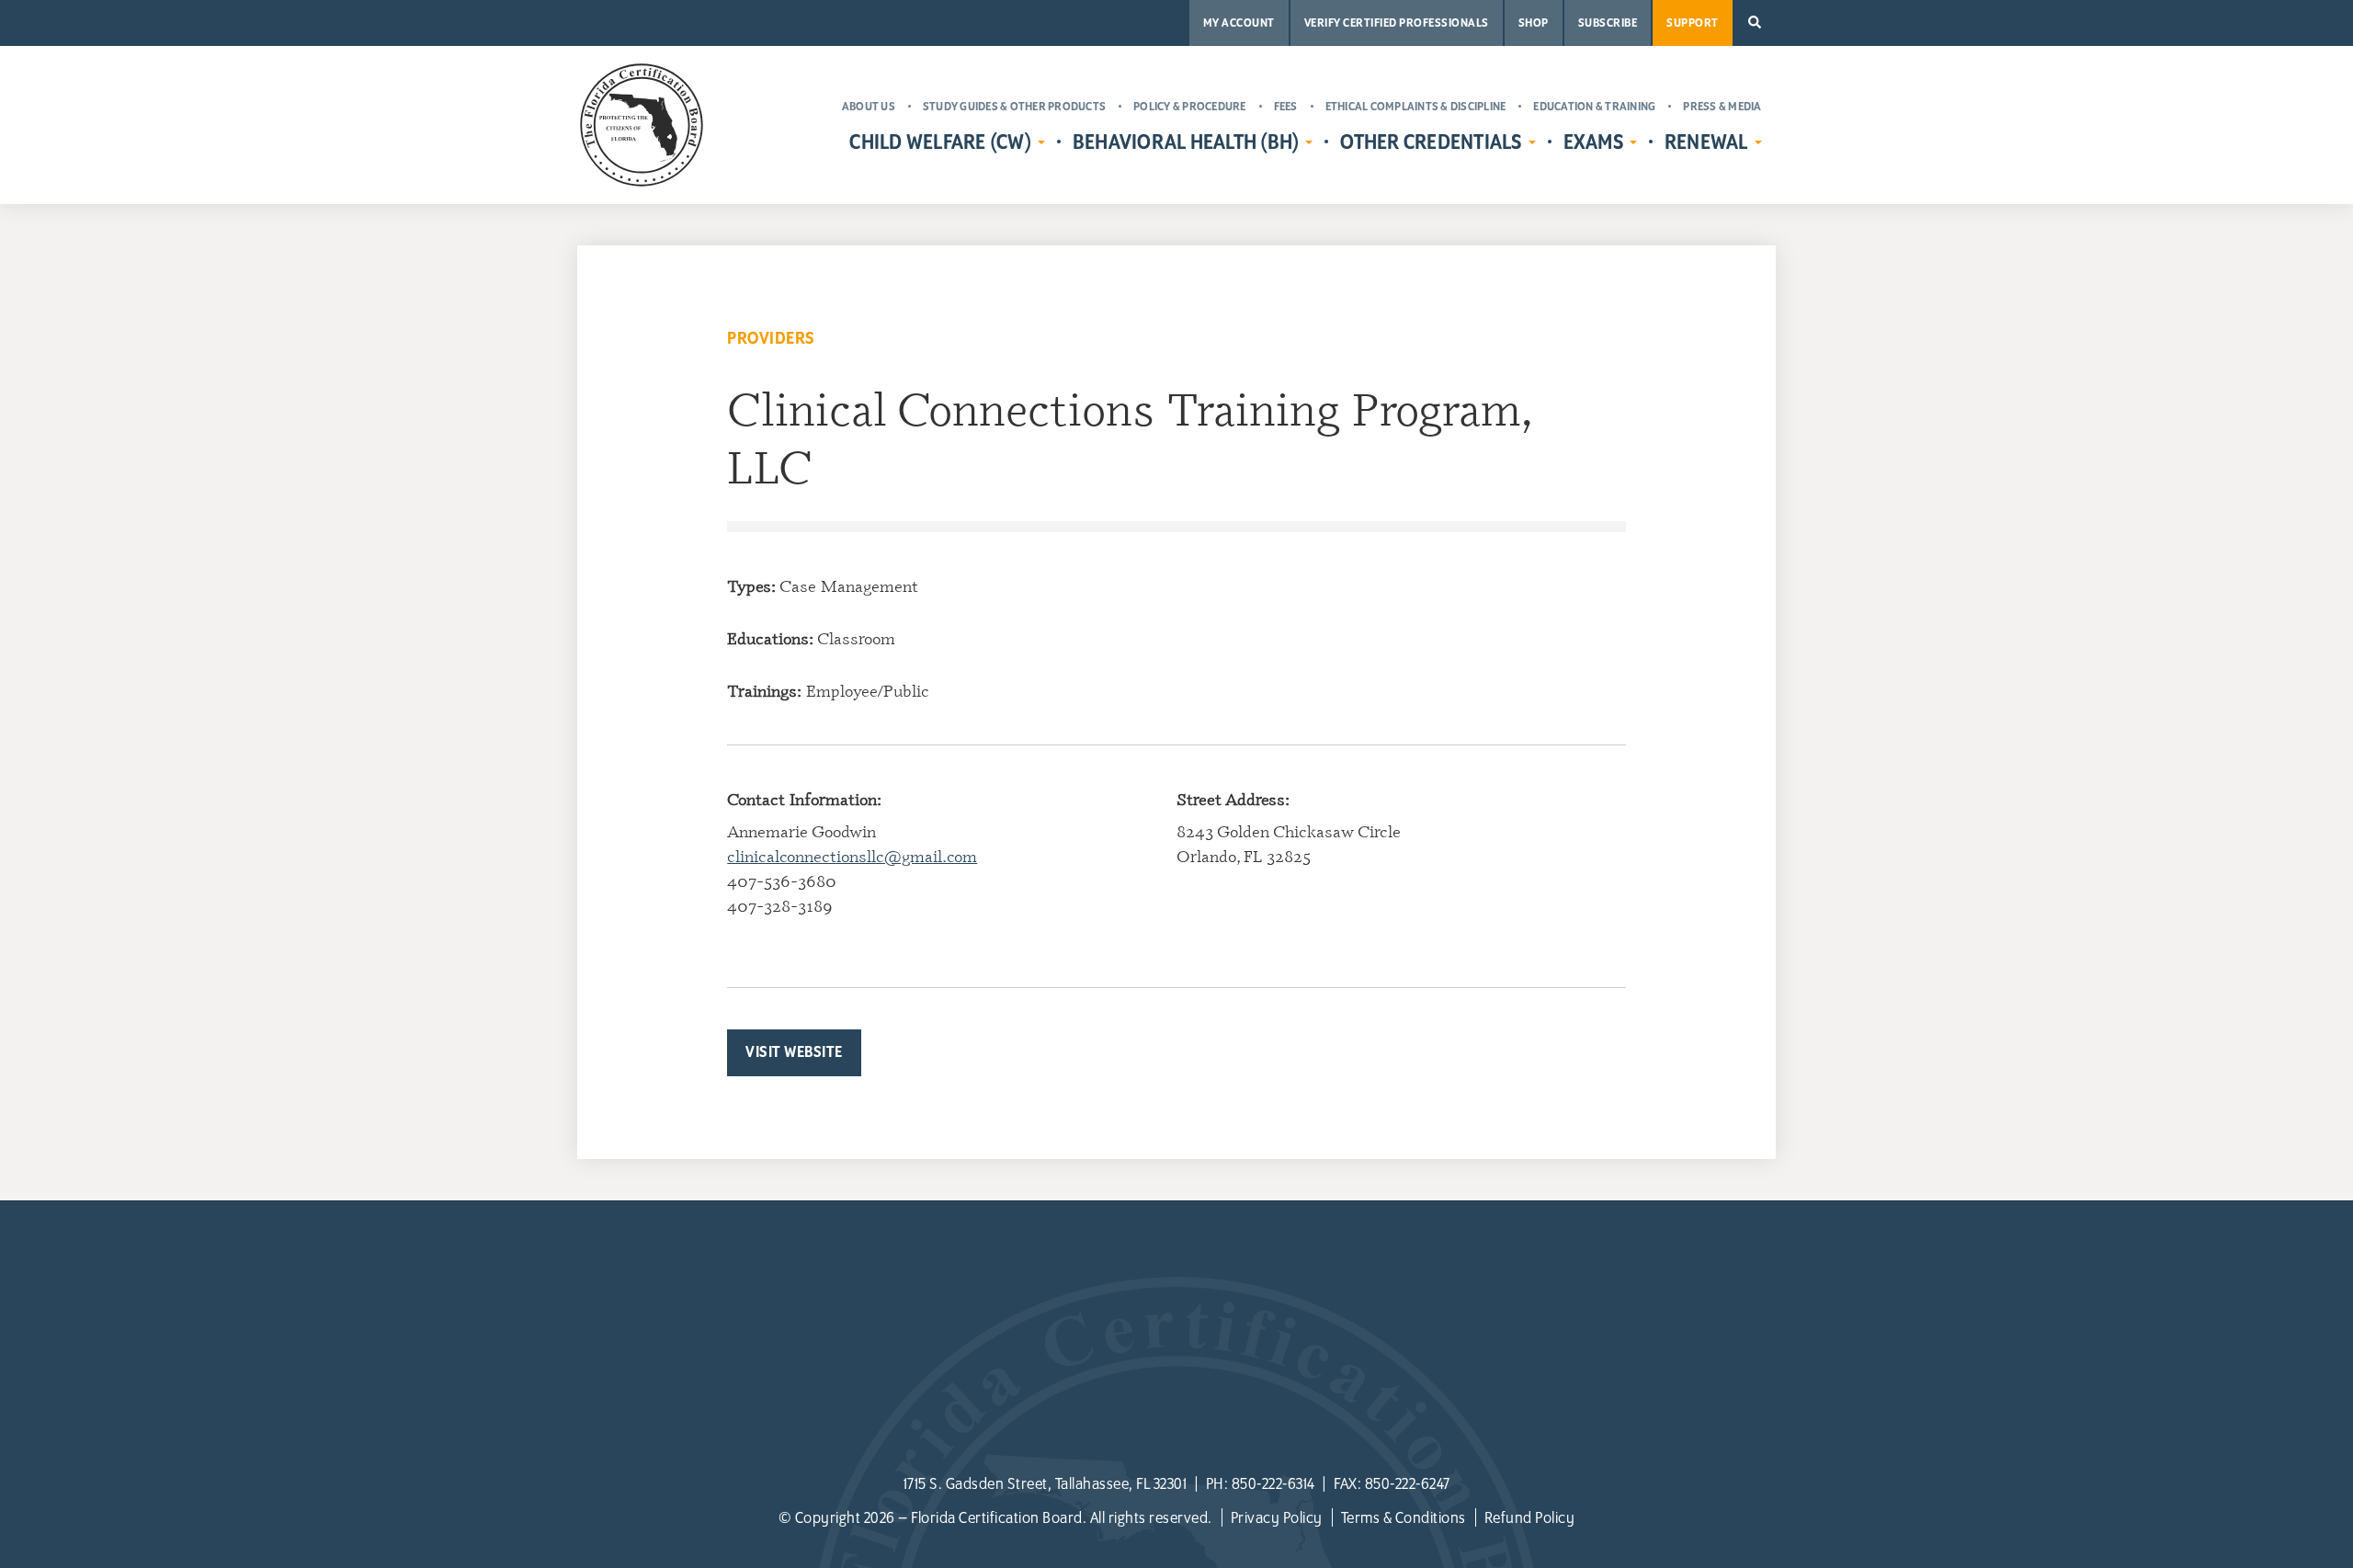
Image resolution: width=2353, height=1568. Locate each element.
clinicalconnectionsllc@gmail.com (852, 856)
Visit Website (794, 1052)
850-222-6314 (1273, 1484)
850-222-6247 (1408, 1484)
